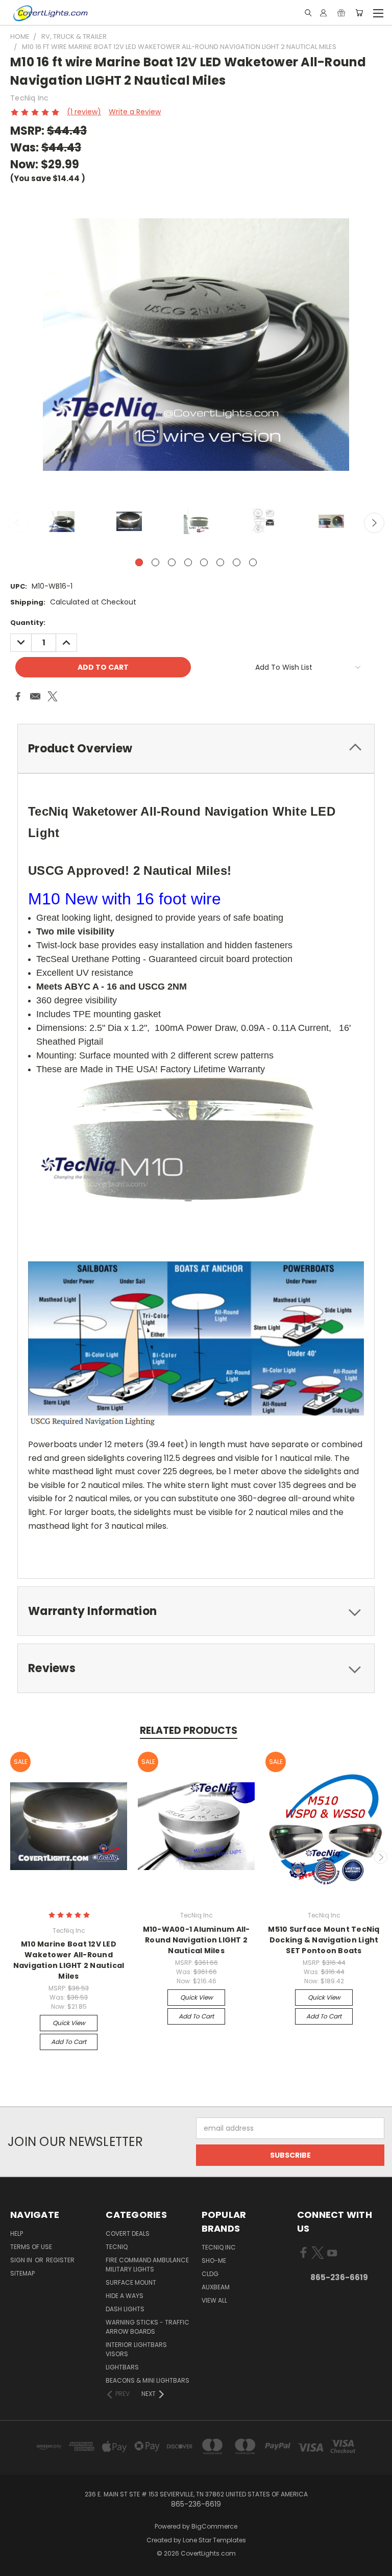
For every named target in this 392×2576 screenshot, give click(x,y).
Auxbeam (216, 2287)
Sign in (22, 2260)
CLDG (210, 2274)
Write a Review (135, 112)
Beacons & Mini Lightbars (148, 2380)
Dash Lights (125, 2309)
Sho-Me (214, 2261)
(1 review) (84, 112)
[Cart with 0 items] (359, 13)
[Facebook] (18, 696)
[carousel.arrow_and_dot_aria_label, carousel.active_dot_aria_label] (139, 562)
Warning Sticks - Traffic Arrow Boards (148, 2327)
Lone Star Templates (214, 2540)
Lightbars (122, 2367)
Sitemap (22, 2273)
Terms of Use (31, 2247)
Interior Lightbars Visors (136, 2349)
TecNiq (117, 2247)
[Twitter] (53, 696)
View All (214, 2300)
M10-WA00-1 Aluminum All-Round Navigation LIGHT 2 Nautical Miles (197, 1940)
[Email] (35, 696)
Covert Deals (128, 2233)
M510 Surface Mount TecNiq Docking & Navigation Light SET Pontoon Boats (324, 1940)
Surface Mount (131, 2282)
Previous (18, 523)
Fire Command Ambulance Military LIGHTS (147, 2265)
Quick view (69, 2023)
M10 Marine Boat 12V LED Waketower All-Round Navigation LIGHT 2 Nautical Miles (69, 1960)
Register (60, 2260)
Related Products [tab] (189, 1731)
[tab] (196, 749)
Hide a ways (125, 2296)
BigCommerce (214, 2526)
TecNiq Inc (219, 2247)
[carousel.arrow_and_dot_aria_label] (155, 562)
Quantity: (28, 623)
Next (374, 523)
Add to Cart (69, 2042)
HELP (17, 2233)
